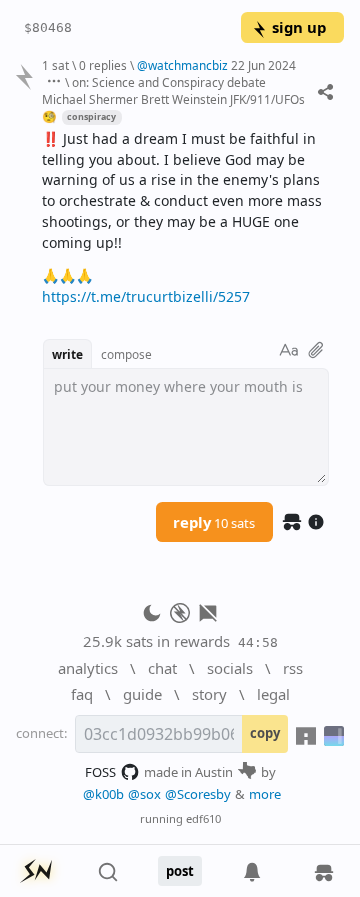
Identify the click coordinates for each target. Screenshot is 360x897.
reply (214, 522)
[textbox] (185, 218)
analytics (88, 668)
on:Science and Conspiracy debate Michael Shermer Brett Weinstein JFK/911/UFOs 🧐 (173, 99)
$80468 (48, 27)
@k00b (103, 794)
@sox (144, 794)
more (265, 794)
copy (265, 733)
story (209, 694)
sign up (299, 27)
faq (82, 694)
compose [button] (126, 354)
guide (142, 694)
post (180, 871)
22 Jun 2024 (263, 65)
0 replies (103, 65)
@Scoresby (198, 794)
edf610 (203, 818)
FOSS (100, 772)
